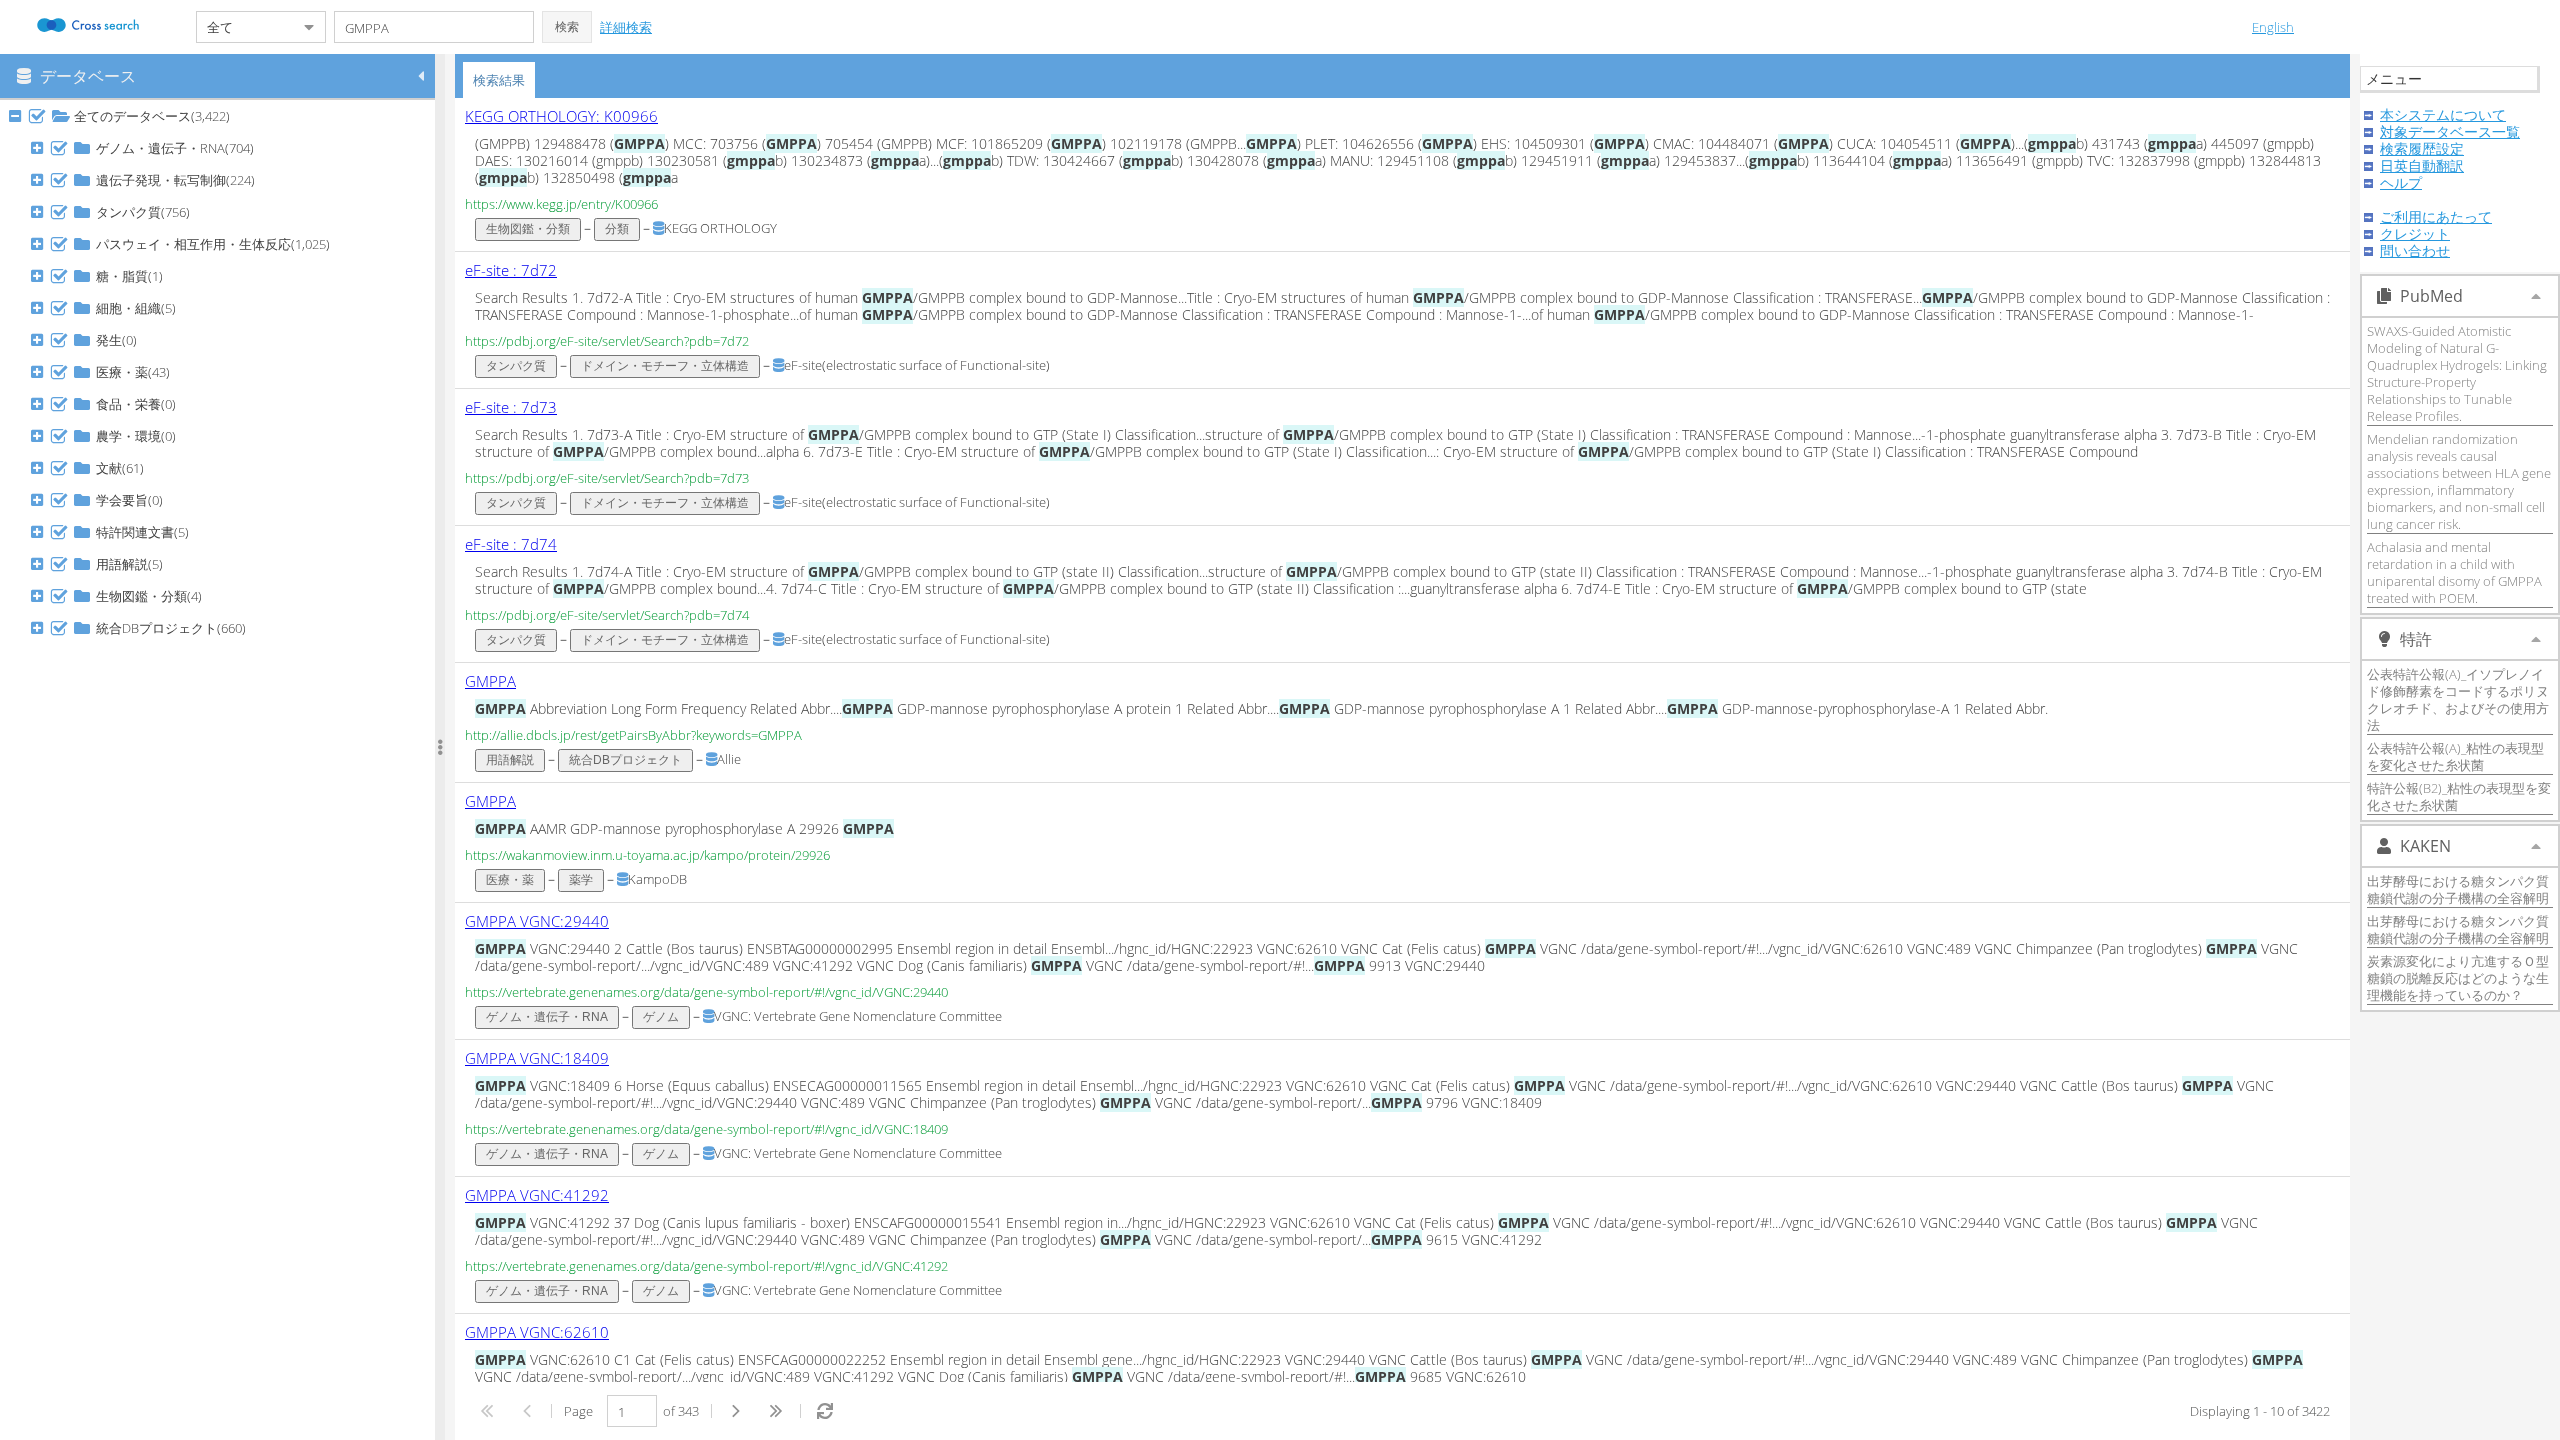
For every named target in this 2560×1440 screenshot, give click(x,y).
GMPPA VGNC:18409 (537, 1058)
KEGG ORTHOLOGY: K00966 (561, 116)
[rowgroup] (222, 770)
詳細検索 (626, 27)
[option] (1402, 175)
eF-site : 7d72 (511, 270)
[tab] (499, 80)
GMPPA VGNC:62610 (537, 1332)
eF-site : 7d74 (511, 544)
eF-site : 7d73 (511, 407)
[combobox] (245, 27)
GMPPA (490, 681)
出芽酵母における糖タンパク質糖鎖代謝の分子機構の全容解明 (2458, 889)
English (2273, 27)
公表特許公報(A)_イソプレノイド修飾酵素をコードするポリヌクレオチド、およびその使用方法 (2458, 699)
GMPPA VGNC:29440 (537, 921)
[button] (567, 27)
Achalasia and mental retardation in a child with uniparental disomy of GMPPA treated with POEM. (2454, 572)
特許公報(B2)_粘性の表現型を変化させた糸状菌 (2459, 796)
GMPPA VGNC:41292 (537, 1195)
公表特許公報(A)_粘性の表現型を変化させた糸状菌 (2455, 756)
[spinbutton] (632, 1411)
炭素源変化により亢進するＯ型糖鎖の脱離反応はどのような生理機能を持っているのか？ (2458, 978)
